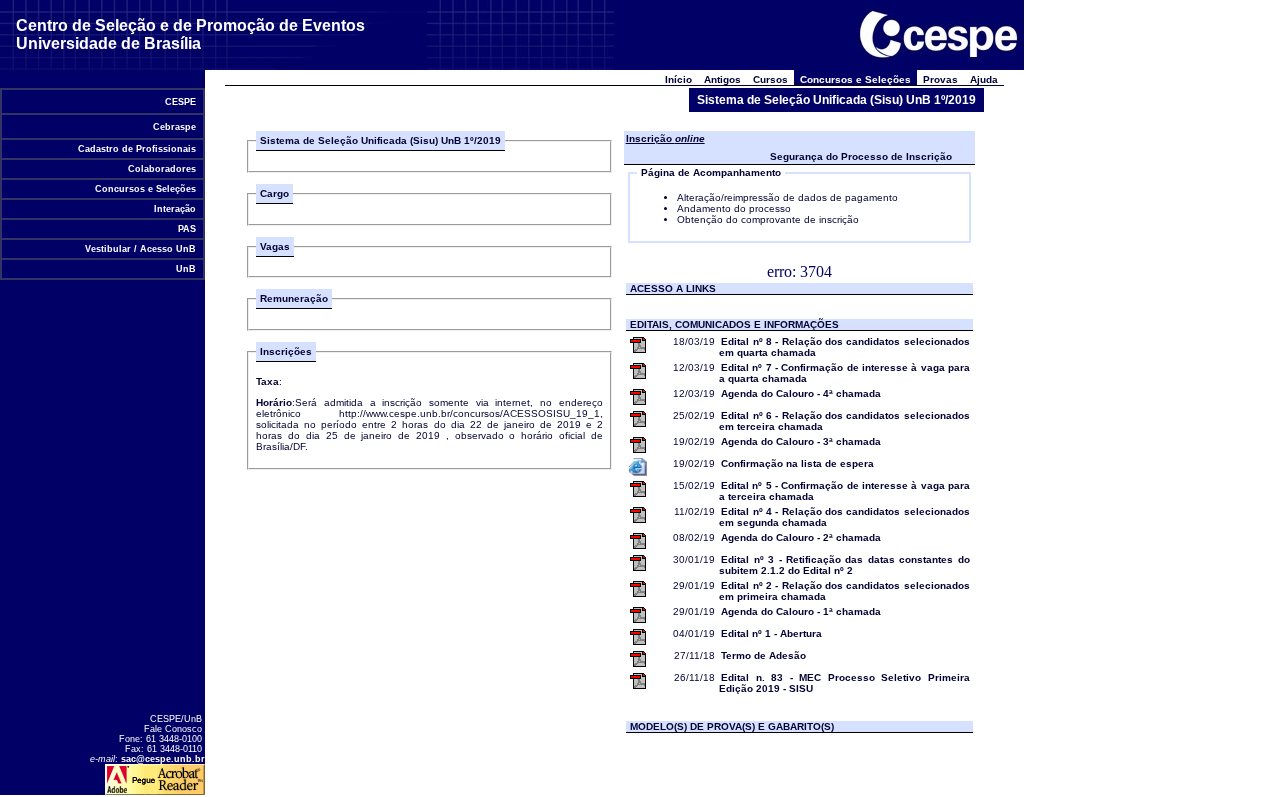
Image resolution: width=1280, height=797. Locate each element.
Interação (175, 209)
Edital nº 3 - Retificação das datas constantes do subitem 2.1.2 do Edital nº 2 (844, 565)
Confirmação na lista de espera (797, 463)
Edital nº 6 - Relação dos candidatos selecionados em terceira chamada (844, 421)
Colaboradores (162, 169)
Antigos (722, 79)
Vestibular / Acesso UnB (140, 249)
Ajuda (984, 79)
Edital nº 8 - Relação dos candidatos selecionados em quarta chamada (844, 347)
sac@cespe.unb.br (163, 759)
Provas (940, 79)
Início (678, 79)
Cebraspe (174, 127)
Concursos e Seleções (145, 189)
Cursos (770, 79)
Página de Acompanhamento (711, 172)
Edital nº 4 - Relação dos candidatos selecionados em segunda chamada (844, 517)
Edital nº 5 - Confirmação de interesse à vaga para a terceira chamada (844, 491)
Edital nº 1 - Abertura (771, 633)
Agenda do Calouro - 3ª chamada (801, 441)
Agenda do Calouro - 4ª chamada (801, 393)
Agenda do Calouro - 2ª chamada (801, 537)
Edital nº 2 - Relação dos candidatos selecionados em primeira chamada (844, 591)
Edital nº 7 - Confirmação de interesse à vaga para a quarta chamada (844, 373)
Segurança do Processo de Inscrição (861, 156)
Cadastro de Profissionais (137, 149)
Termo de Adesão (763, 655)
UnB (186, 269)
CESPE (180, 102)
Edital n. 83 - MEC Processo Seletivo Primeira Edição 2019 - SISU (844, 683)
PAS (187, 229)
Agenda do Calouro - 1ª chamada (801, 611)
